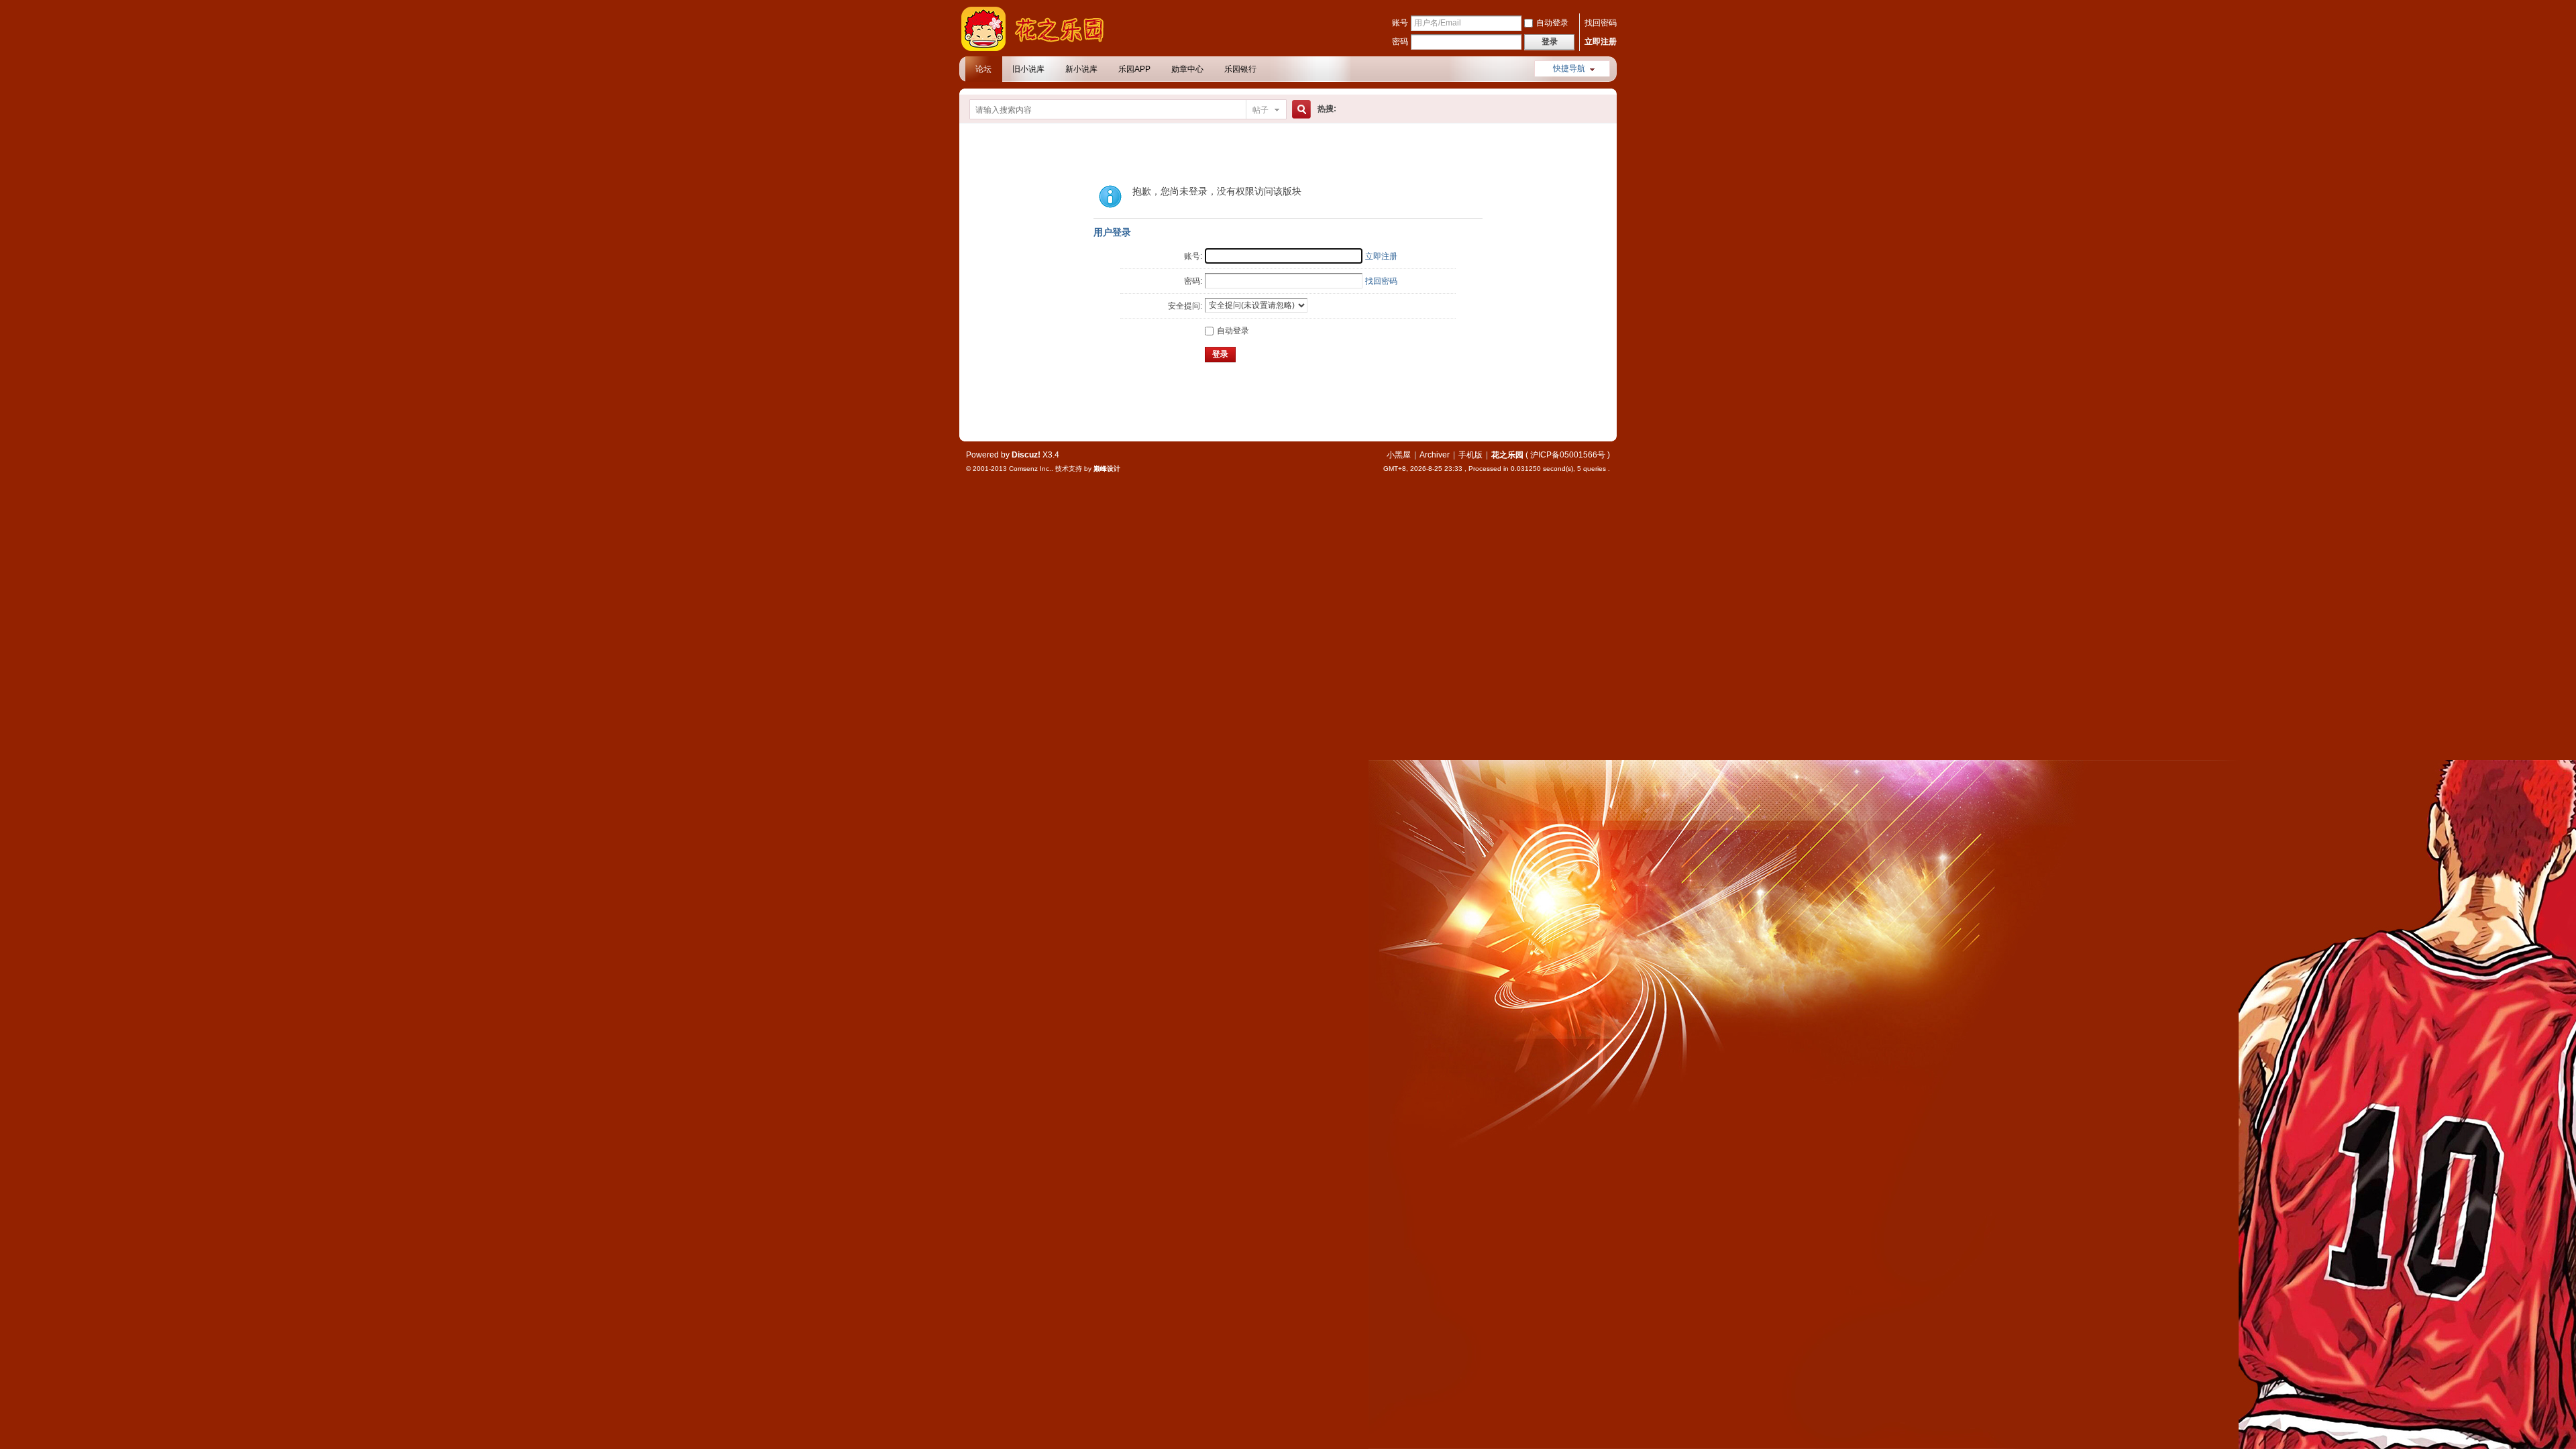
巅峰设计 (1107, 469)
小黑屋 (1399, 455)
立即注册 (1601, 42)
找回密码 (1601, 23)
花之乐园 (1507, 455)
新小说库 (1081, 69)
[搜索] (1299, 110)
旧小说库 (1028, 69)
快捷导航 (1569, 68)
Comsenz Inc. (1030, 469)
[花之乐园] (1040, 48)
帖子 (1260, 110)
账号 (1400, 23)
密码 (1400, 42)
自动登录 (1552, 23)
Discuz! (1026, 455)
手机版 (1470, 455)
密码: (1193, 281)
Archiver (1435, 455)
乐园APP (1134, 69)
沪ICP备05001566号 (1568, 455)
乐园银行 (1240, 69)
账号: (1193, 256)
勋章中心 (1187, 69)
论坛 (983, 69)
